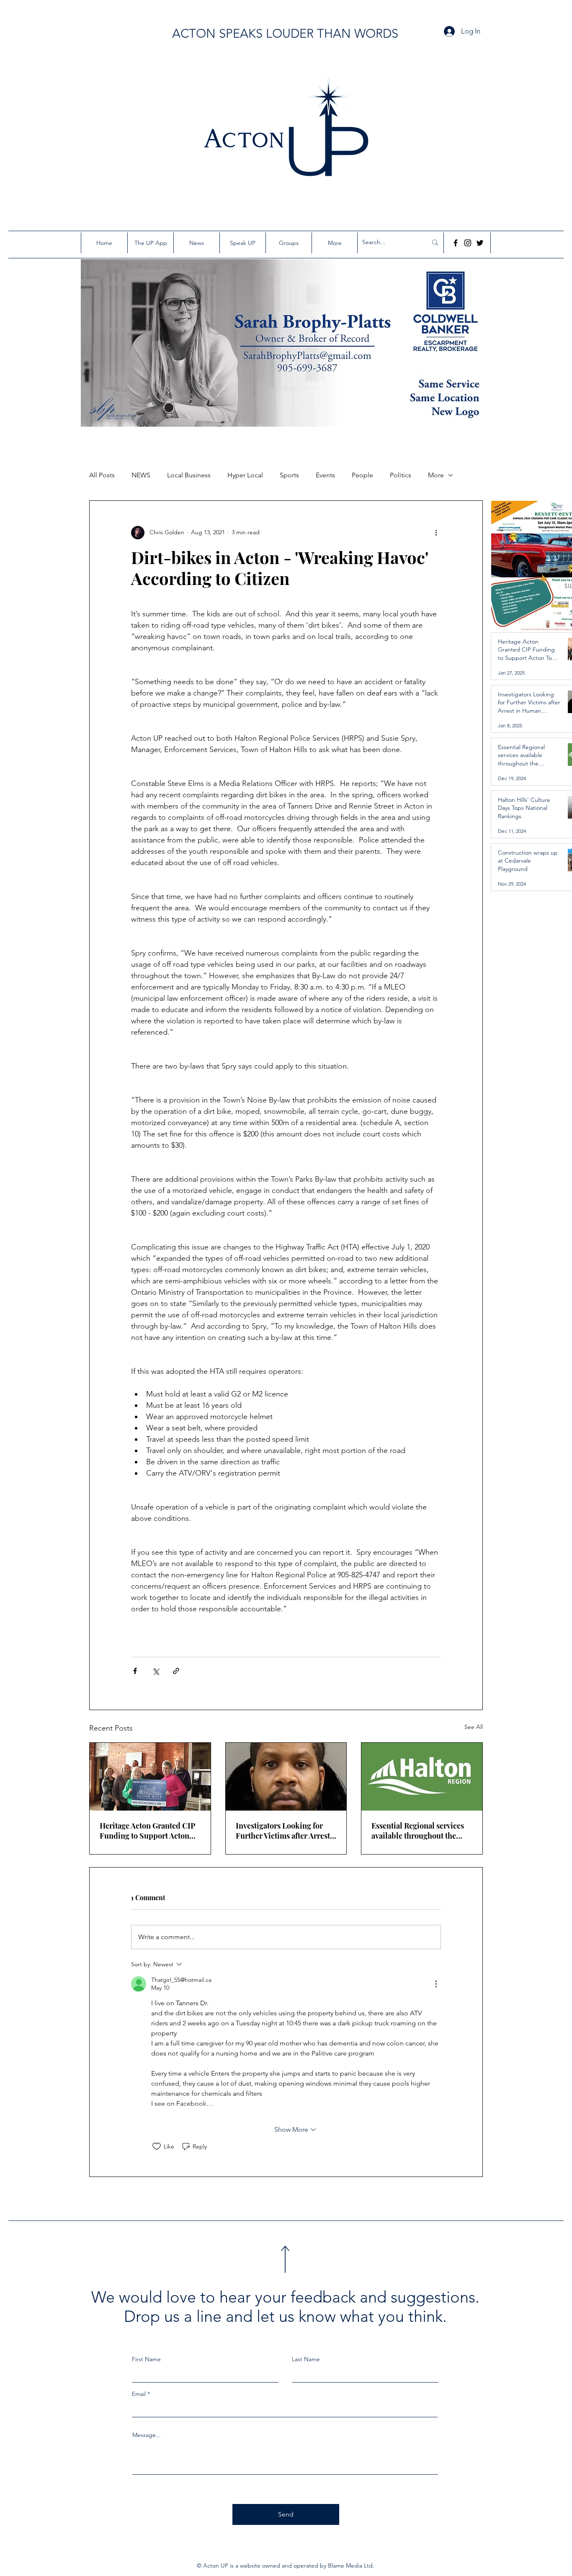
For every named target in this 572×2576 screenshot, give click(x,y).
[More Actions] (436, 1984)
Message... (147, 2435)
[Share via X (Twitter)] (156, 1671)
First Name (146, 2359)
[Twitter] (480, 243)
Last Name (306, 2359)
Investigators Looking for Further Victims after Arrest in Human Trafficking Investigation (283, 1831)
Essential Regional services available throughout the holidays (418, 1831)
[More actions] (436, 533)
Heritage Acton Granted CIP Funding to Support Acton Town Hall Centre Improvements (148, 1831)
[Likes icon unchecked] (157, 2146)
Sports (289, 475)
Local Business (189, 475)
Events (325, 475)
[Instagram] (468, 243)
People (362, 475)
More (436, 475)
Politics (401, 475)
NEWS (141, 475)
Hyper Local (245, 475)
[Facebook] (456, 243)
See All (474, 1727)
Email (139, 2394)
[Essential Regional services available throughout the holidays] (422, 1777)
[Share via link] (176, 1671)
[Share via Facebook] (135, 1671)
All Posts (102, 475)
